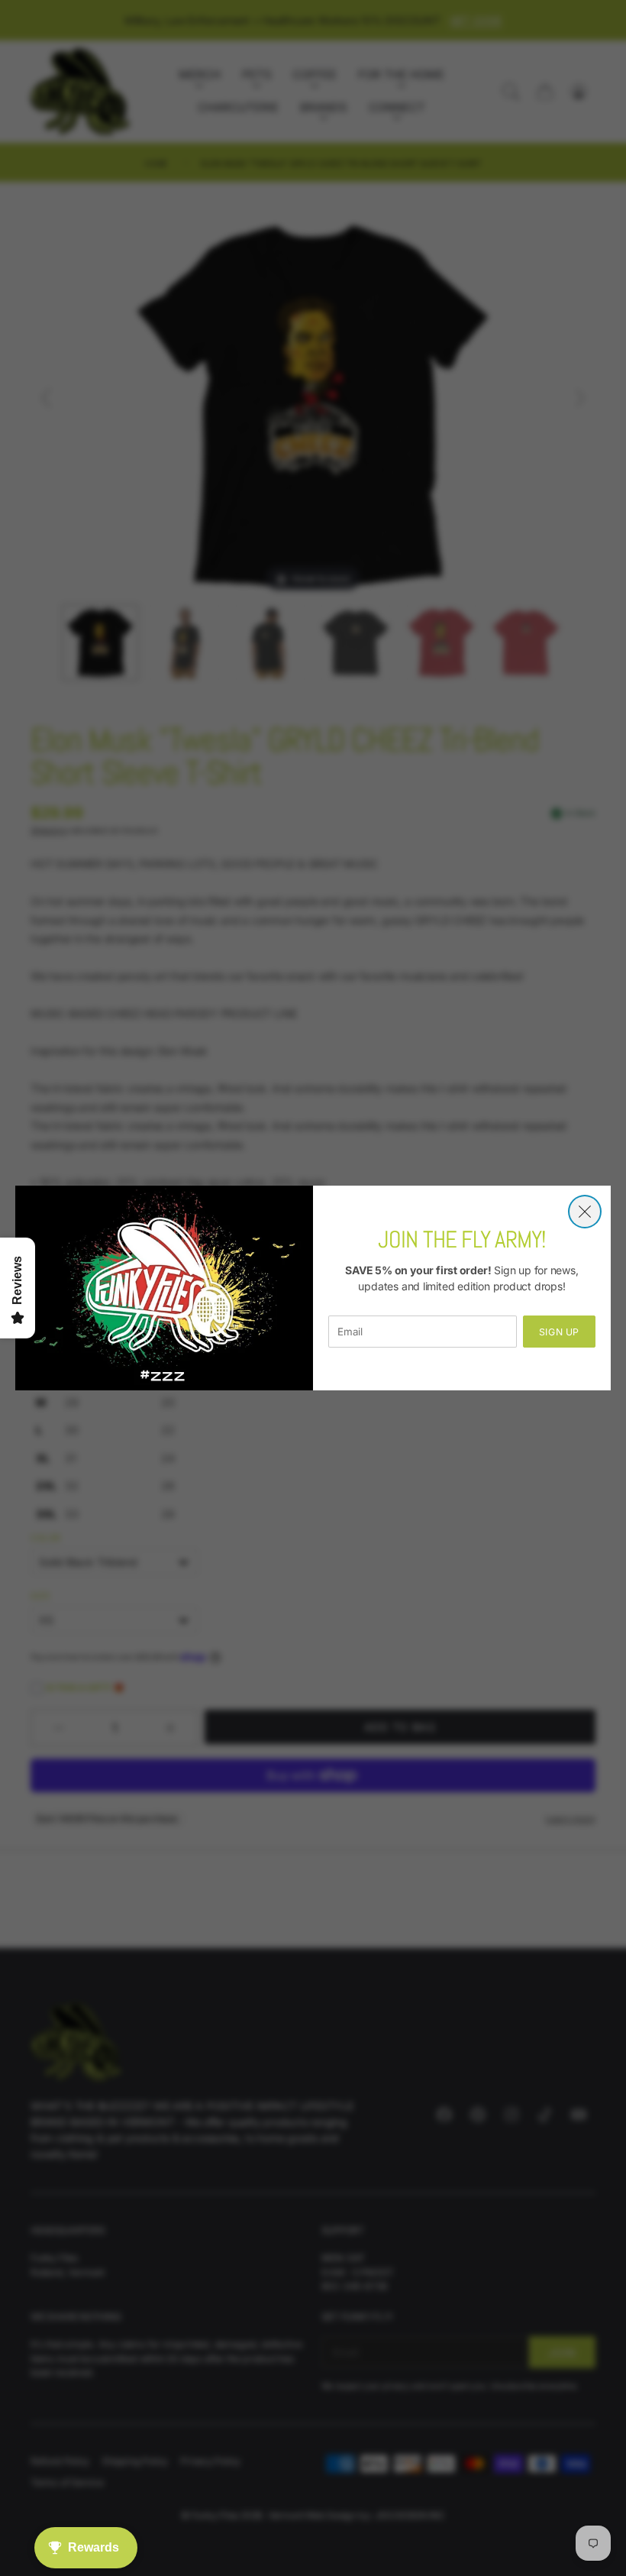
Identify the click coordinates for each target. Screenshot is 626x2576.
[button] (585, 1212)
